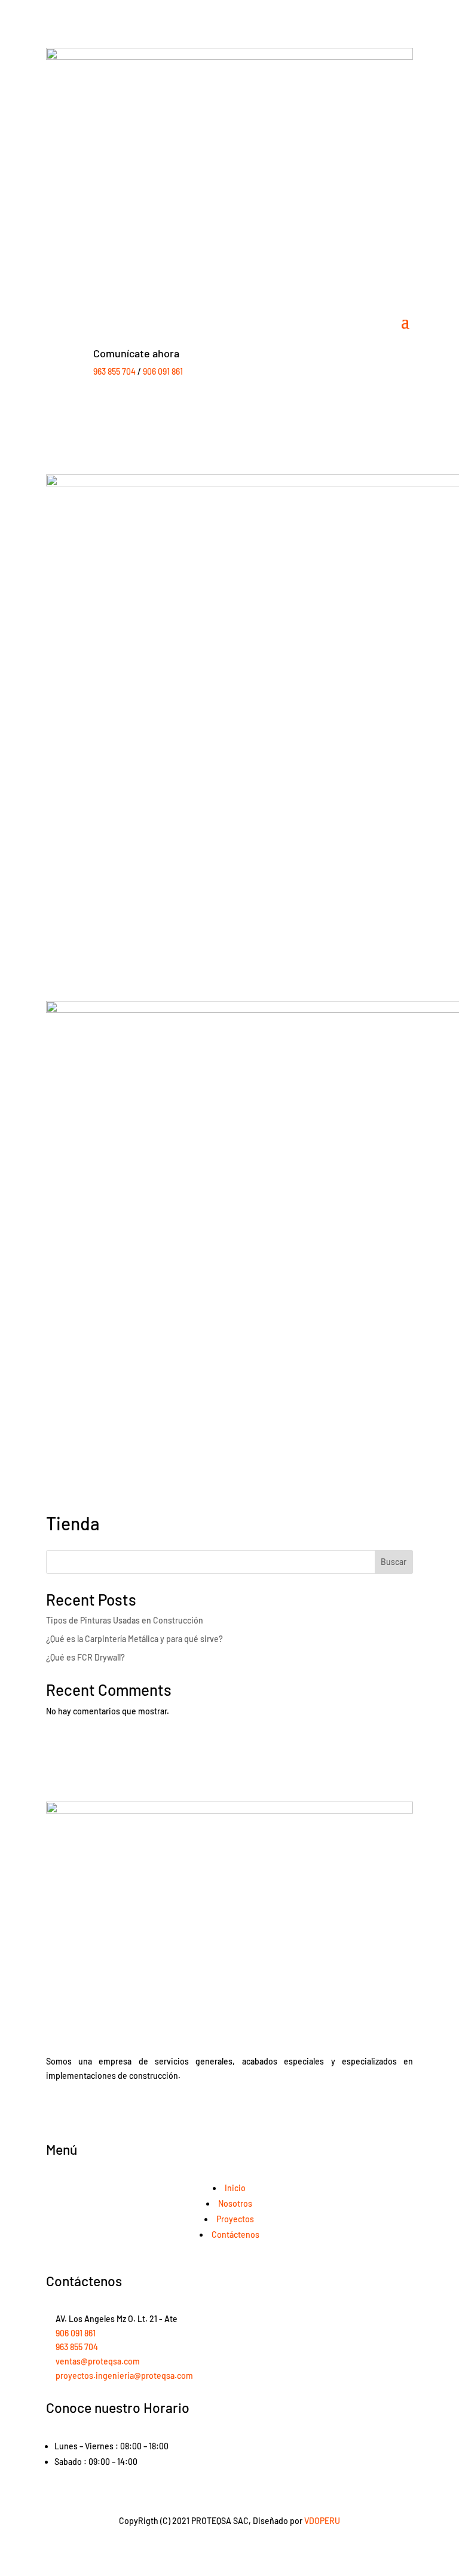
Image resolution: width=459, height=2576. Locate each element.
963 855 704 (114, 371)
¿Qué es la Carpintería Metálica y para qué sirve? (134, 1639)
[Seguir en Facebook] (56, 2111)
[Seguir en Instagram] (79, 2111)
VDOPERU (322, 2521)
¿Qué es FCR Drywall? (85, 1657)
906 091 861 (163, 371)
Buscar (394, 1562)
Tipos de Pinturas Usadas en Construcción (125, 1620)
